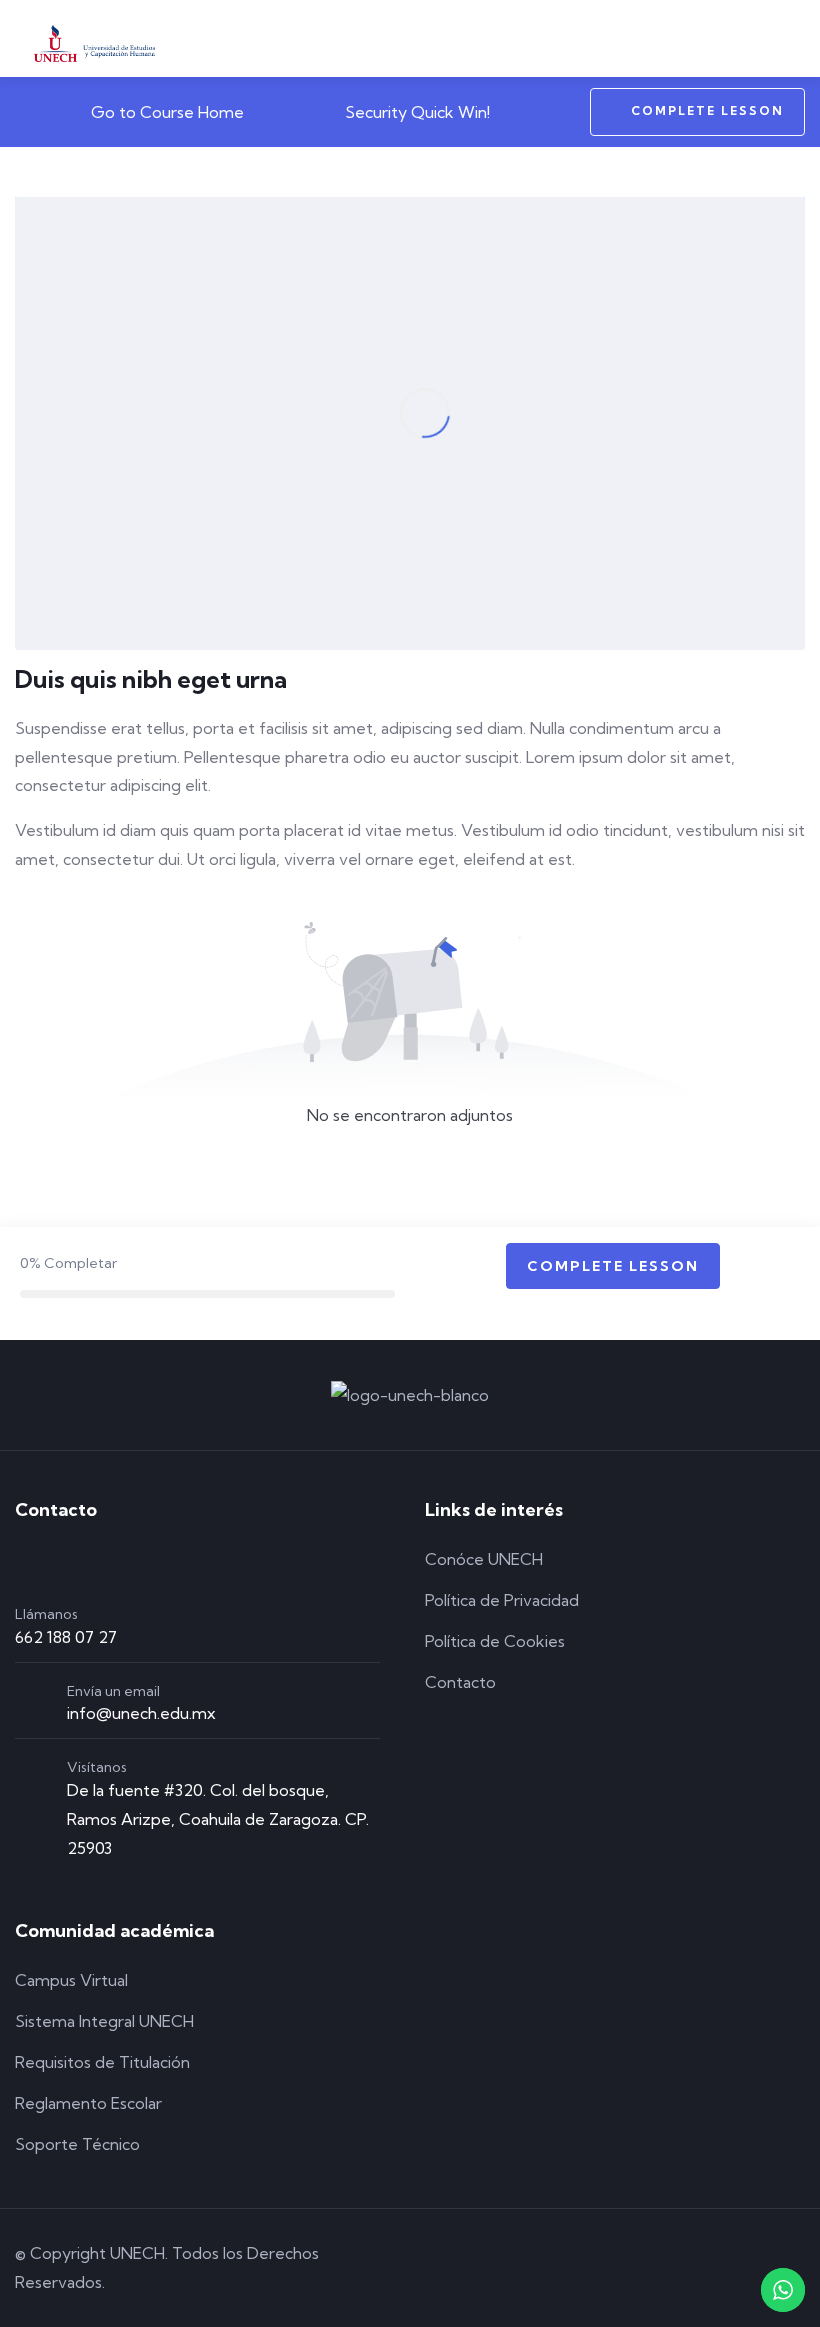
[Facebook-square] (623, 2268)
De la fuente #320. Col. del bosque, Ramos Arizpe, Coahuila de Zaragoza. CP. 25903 (218, 1819)
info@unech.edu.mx (141, 1713)
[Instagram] (680, 2268)
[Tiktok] (737, 2268)
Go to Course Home (165, 112)
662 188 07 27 (66, 1637)
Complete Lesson (707, 110)
